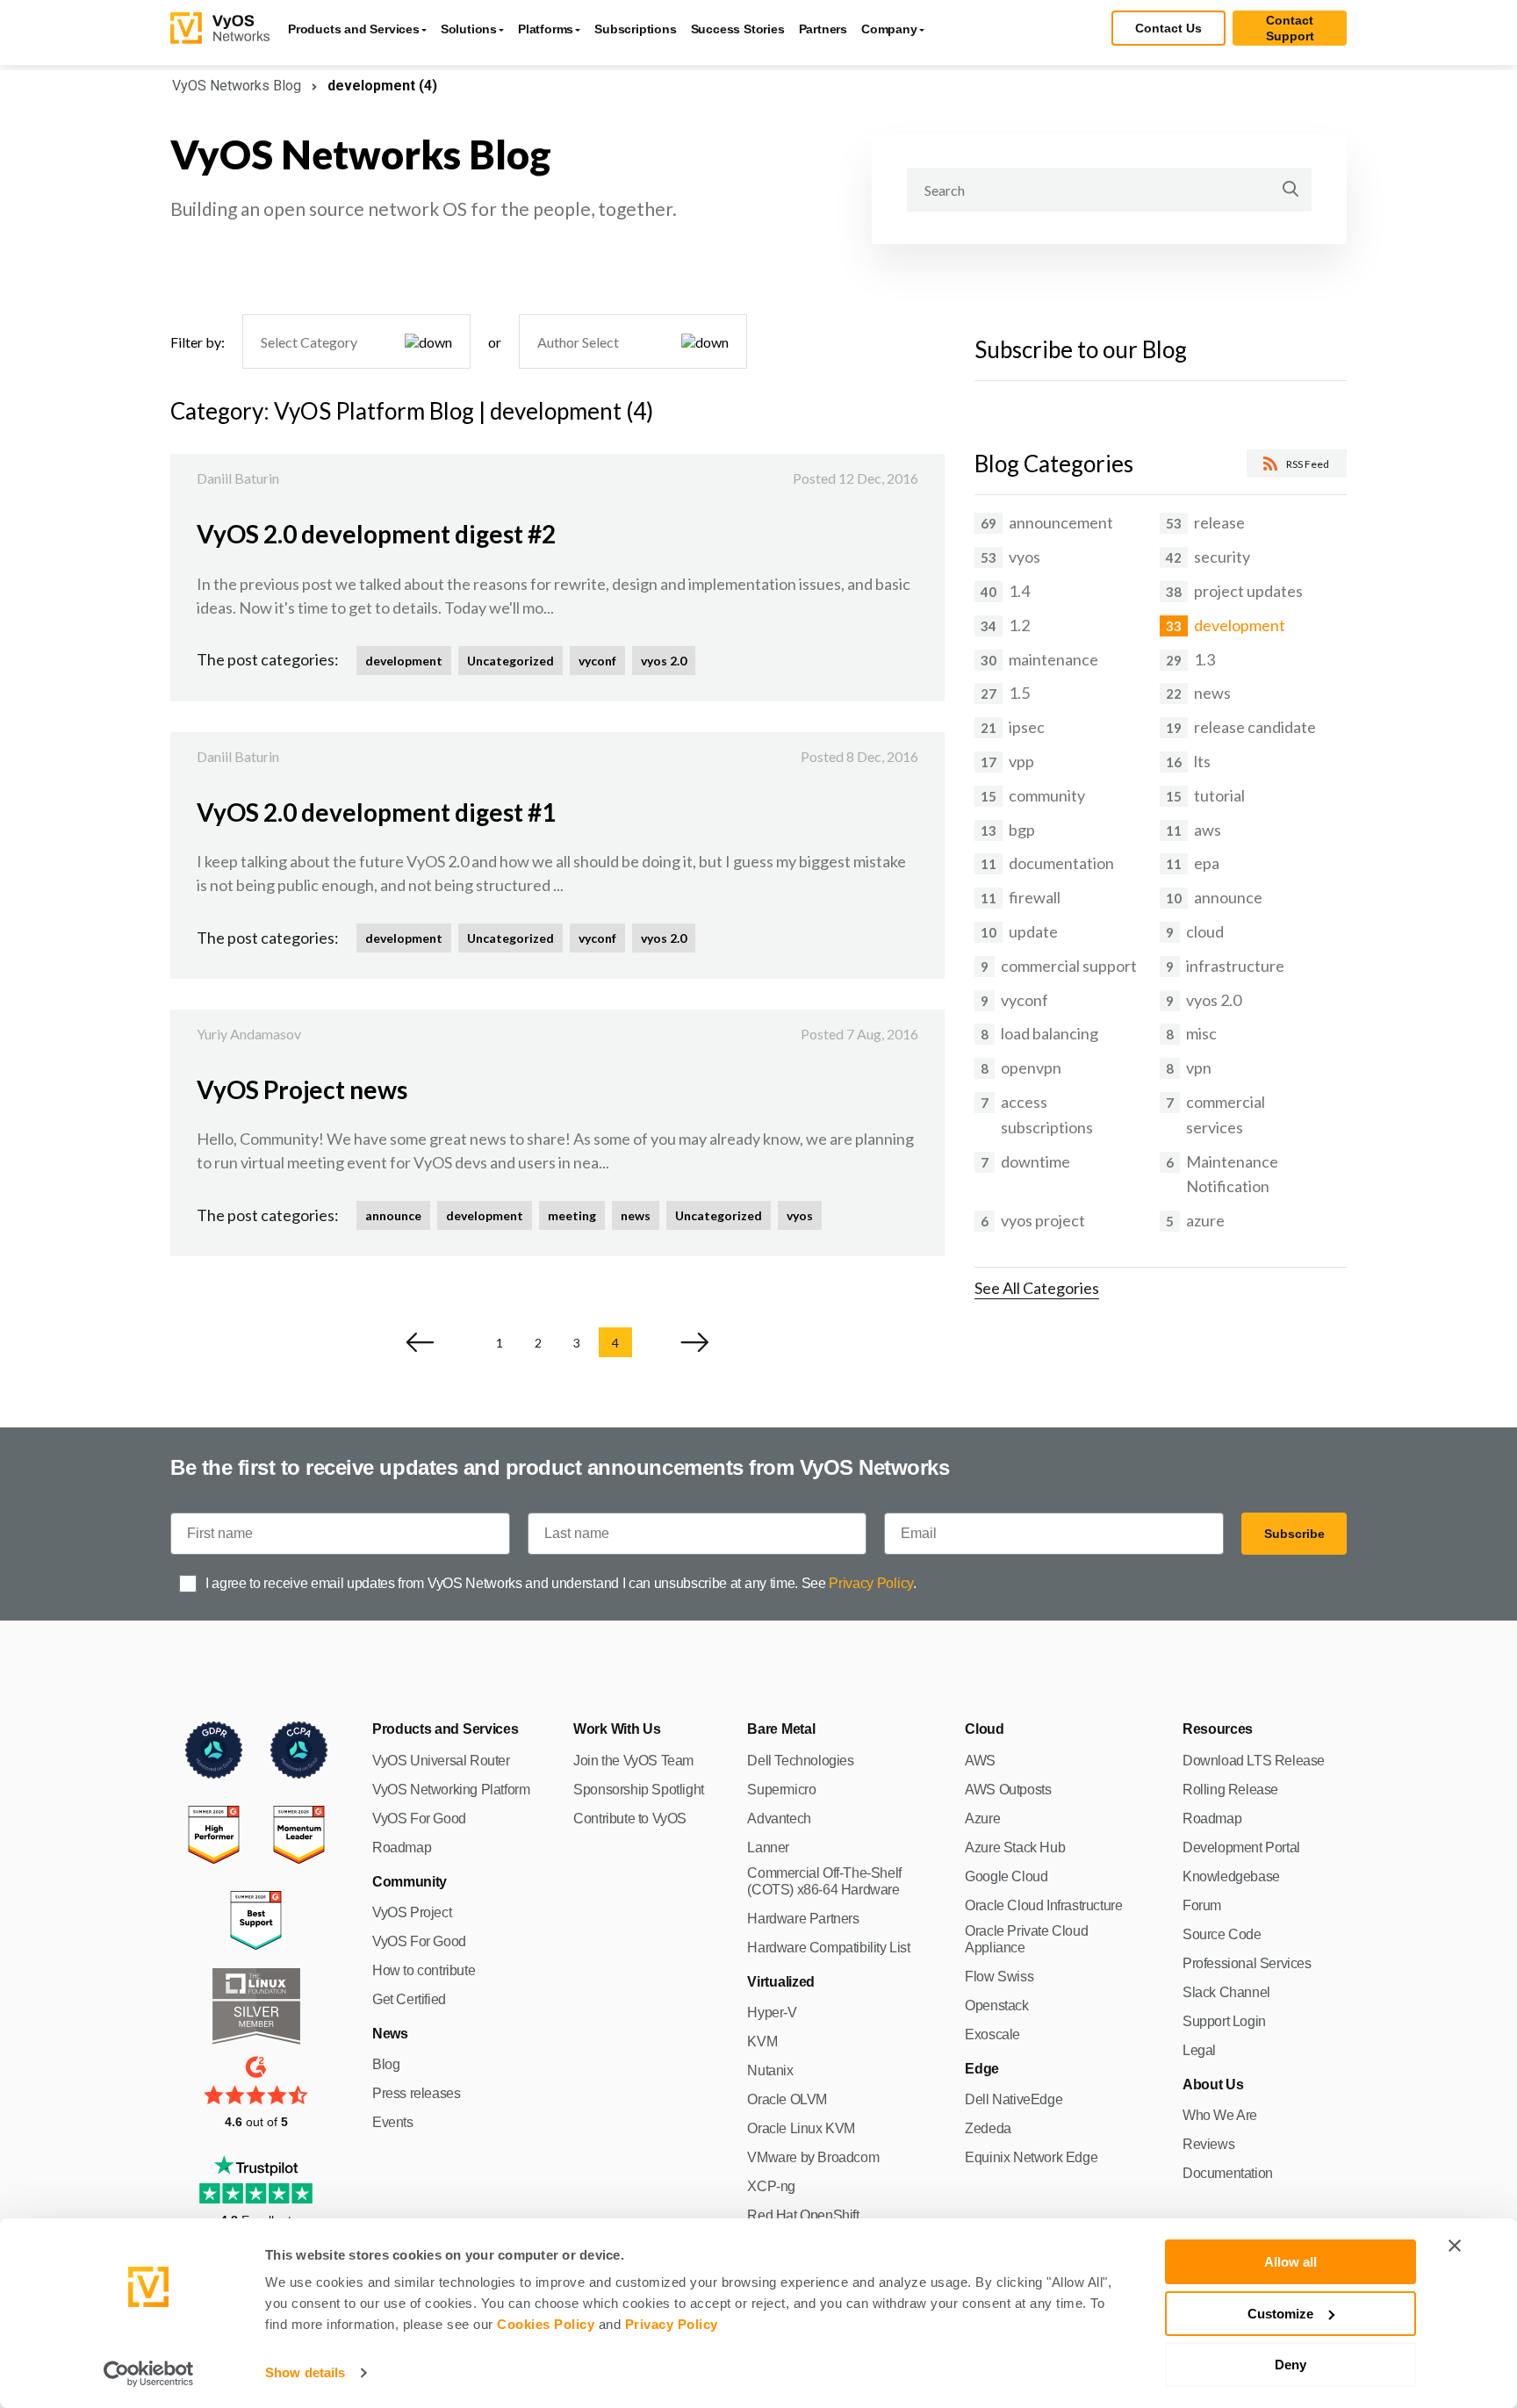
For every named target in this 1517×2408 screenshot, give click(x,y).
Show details (305, 2372)
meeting (572, 1215)
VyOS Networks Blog (237, 86)
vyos (800, 1215)
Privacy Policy (672, 2324)
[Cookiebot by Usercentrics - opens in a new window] (149, 2374)
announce (393, 1215)
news (636, 1215)
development (404, 661)
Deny (1291, 2365)
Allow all (1291, 2262)
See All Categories (1037, 1288)
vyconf (597, 661)
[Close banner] (1455, 2246)
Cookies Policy (546, 2324)
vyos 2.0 (664, 661)
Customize (1280, 2314)
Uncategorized (510, 661)
